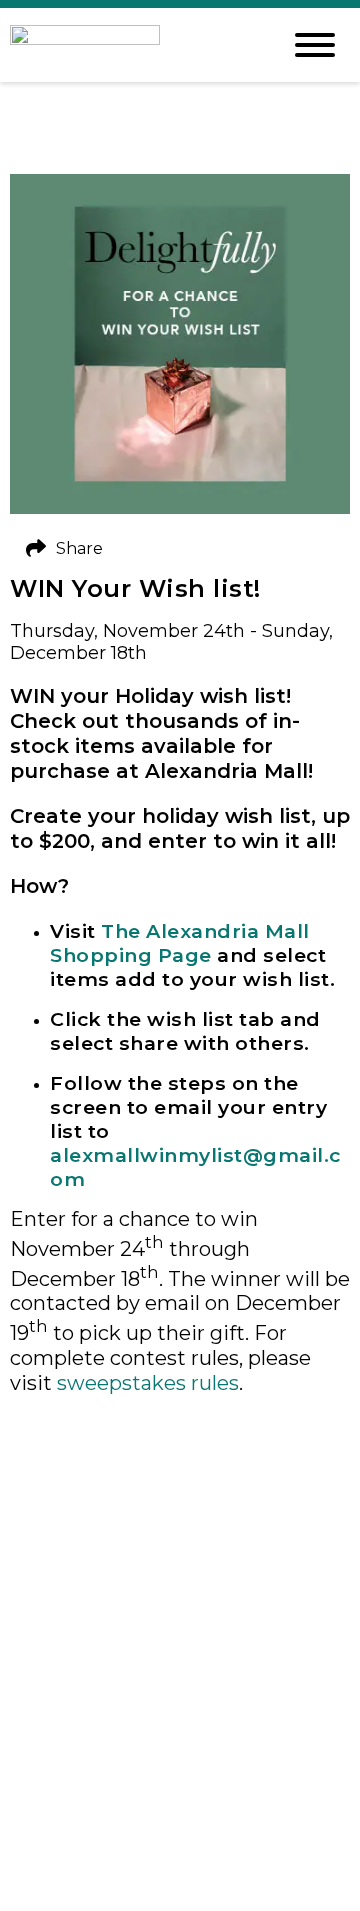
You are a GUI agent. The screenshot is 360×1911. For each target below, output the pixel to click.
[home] (130, 45)
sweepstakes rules (148, 1383)
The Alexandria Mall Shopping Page (180, 943)
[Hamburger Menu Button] (315, 45)
